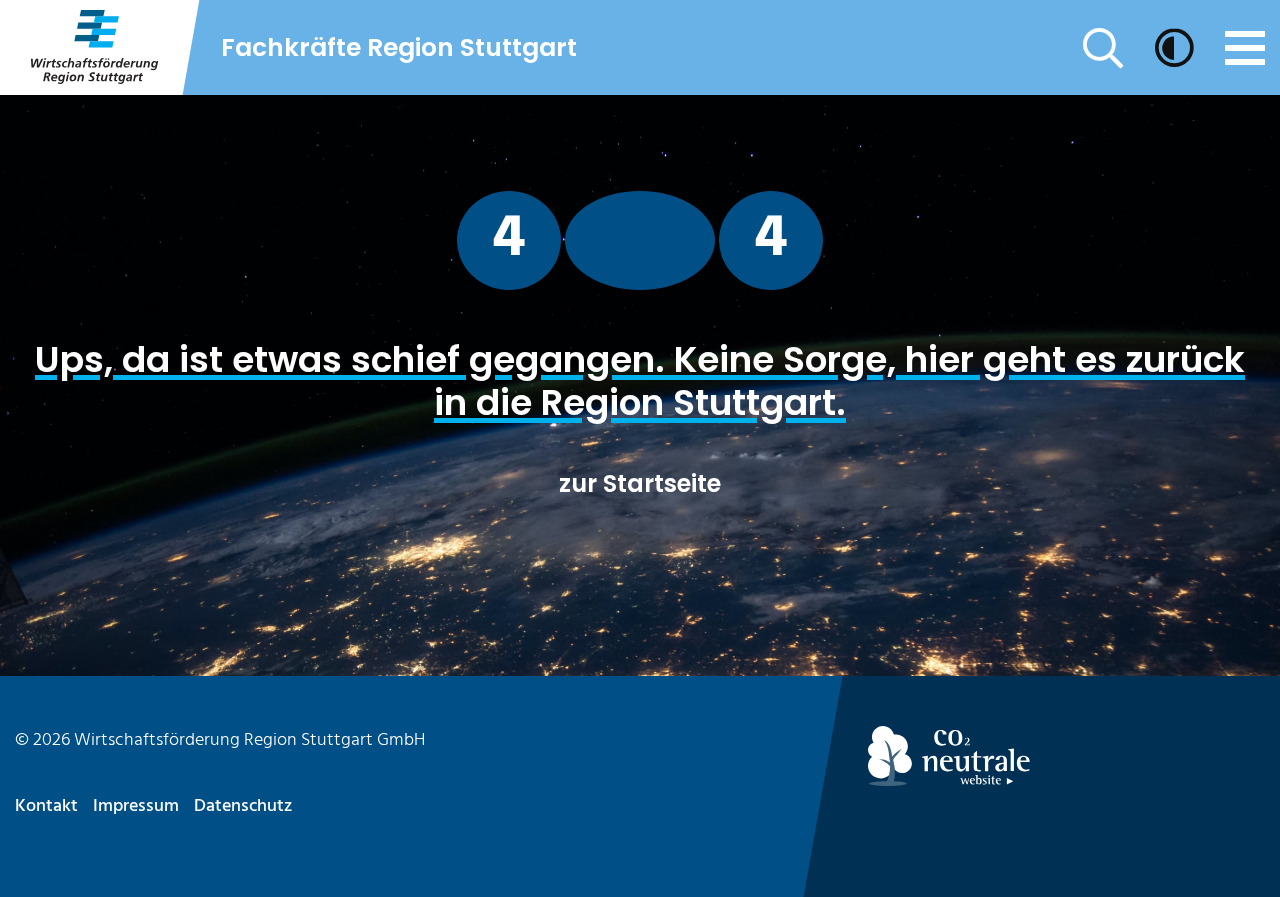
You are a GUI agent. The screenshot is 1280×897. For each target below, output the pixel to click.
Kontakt (46, 806)
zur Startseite (640, 483)
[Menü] (1245, 48)
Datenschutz (243, 806)
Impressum (136, 806)
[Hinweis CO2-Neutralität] (1066, 756)
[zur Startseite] (93, 47)
